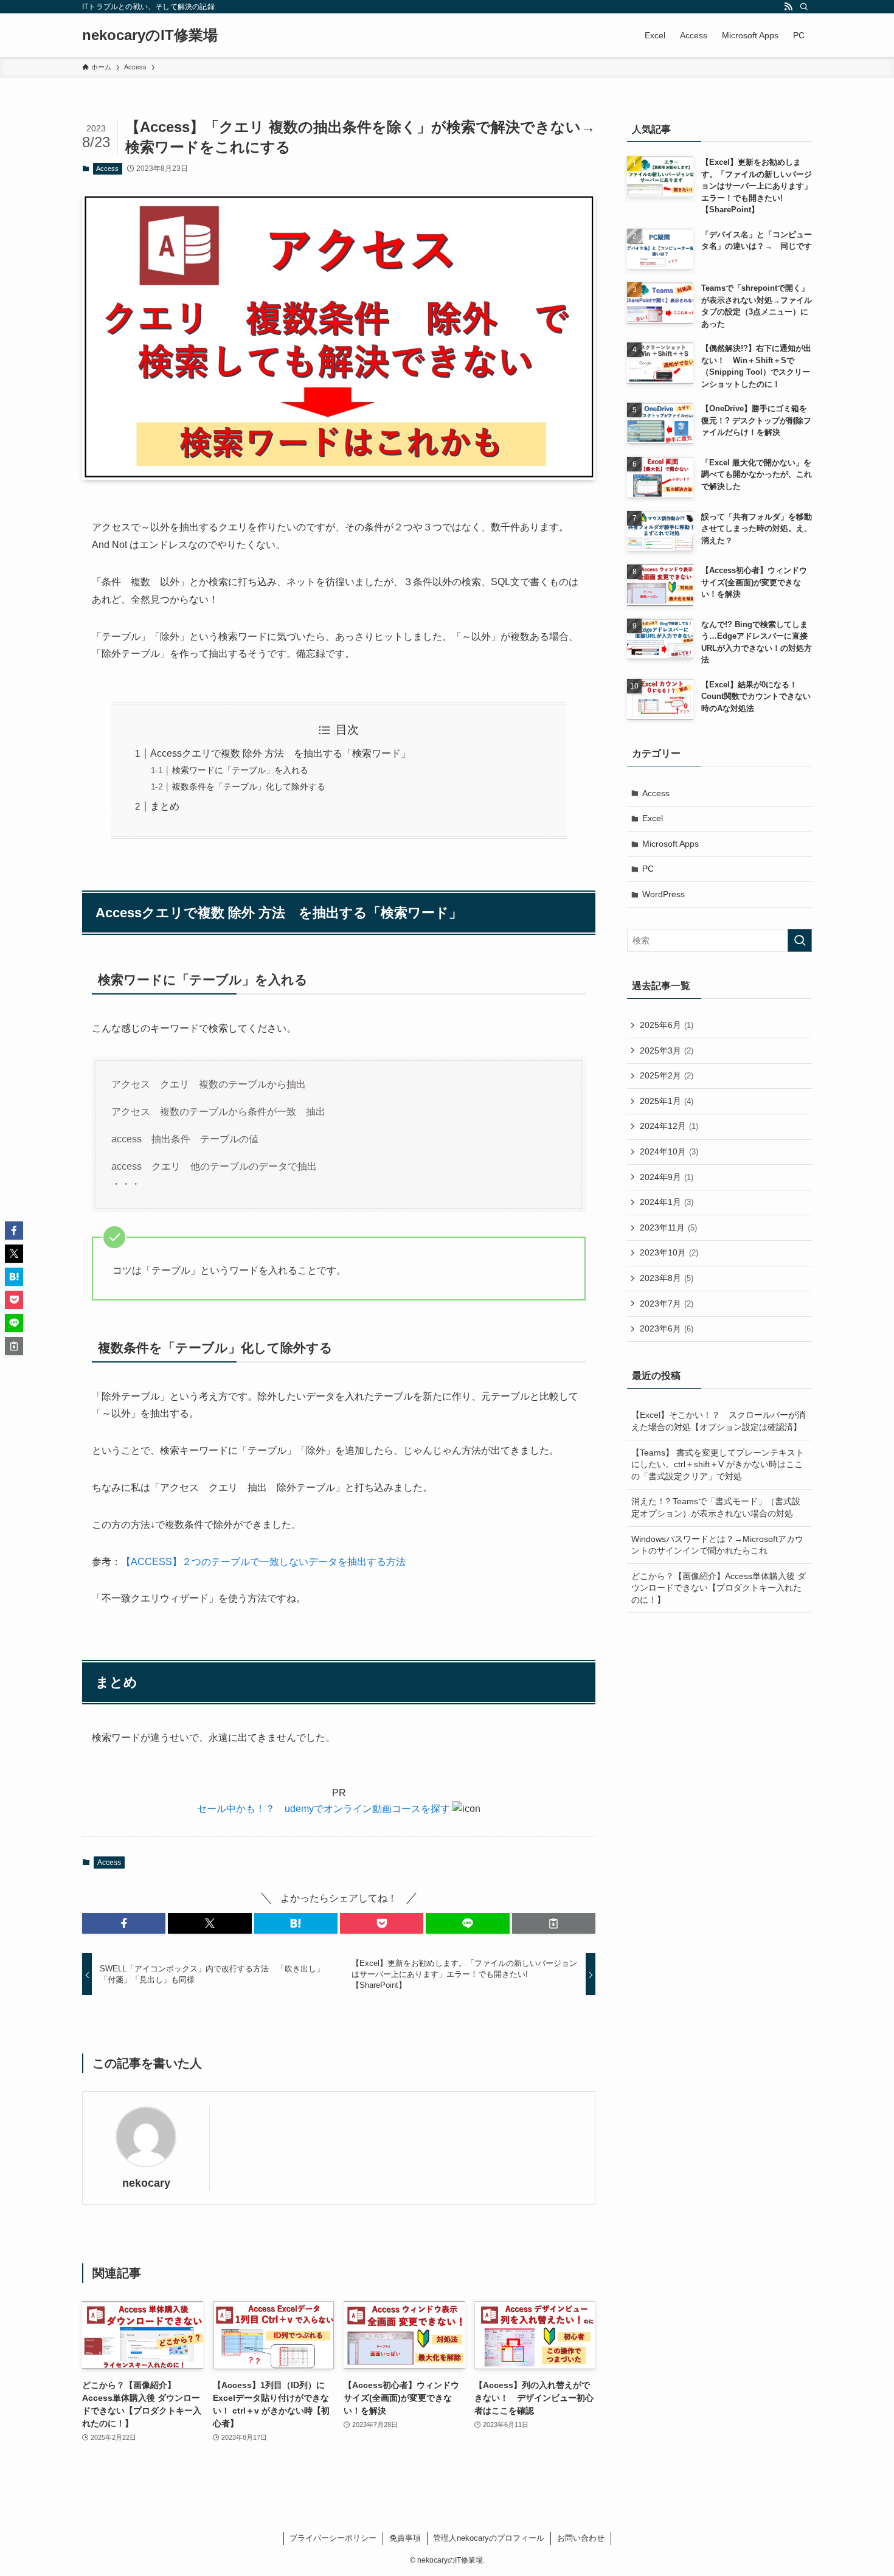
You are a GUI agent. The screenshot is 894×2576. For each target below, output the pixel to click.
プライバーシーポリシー (333, 2538)
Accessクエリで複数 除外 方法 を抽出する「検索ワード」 (280, 753)
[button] (124, 1923)
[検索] (804, 7)
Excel (653, 818)
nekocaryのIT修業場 (150, 35)
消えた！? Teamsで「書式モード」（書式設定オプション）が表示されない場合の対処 (716, 1507)
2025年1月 (667, 1101)
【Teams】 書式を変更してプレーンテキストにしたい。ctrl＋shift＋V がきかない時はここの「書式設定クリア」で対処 (718, 1464)
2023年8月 (667, 1278)
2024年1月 (667, 1202)
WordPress (664, 894)
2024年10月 (669, 1151)
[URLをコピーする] (554, 1923)
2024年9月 (667, 1177)
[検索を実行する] (800, 940)
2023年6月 (667, 1328)
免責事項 (405, 2538)
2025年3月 (667, 1050)
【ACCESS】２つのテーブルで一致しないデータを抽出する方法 (263, 1562)
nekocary (146, 2183)
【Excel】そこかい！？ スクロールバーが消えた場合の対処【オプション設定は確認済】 (718, 1421)
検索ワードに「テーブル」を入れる (240, 770)
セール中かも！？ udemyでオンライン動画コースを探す (324, 1809)
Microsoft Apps (670, 844)
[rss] (788, 7)
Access (107, 168)
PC (648, 869)
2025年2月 (667, 1075)
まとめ (165, 806)
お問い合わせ (581, 2538)
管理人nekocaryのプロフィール (489, 2538)
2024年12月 (669, 1126)
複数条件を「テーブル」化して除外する (249, 786)
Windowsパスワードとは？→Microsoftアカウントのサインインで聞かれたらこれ (717, 1545)
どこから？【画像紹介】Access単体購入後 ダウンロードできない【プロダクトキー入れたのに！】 (719, 1588)
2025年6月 (667, 1025)
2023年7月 (667, 1304)
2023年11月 (668, 1227)
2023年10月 (669, 1252)
